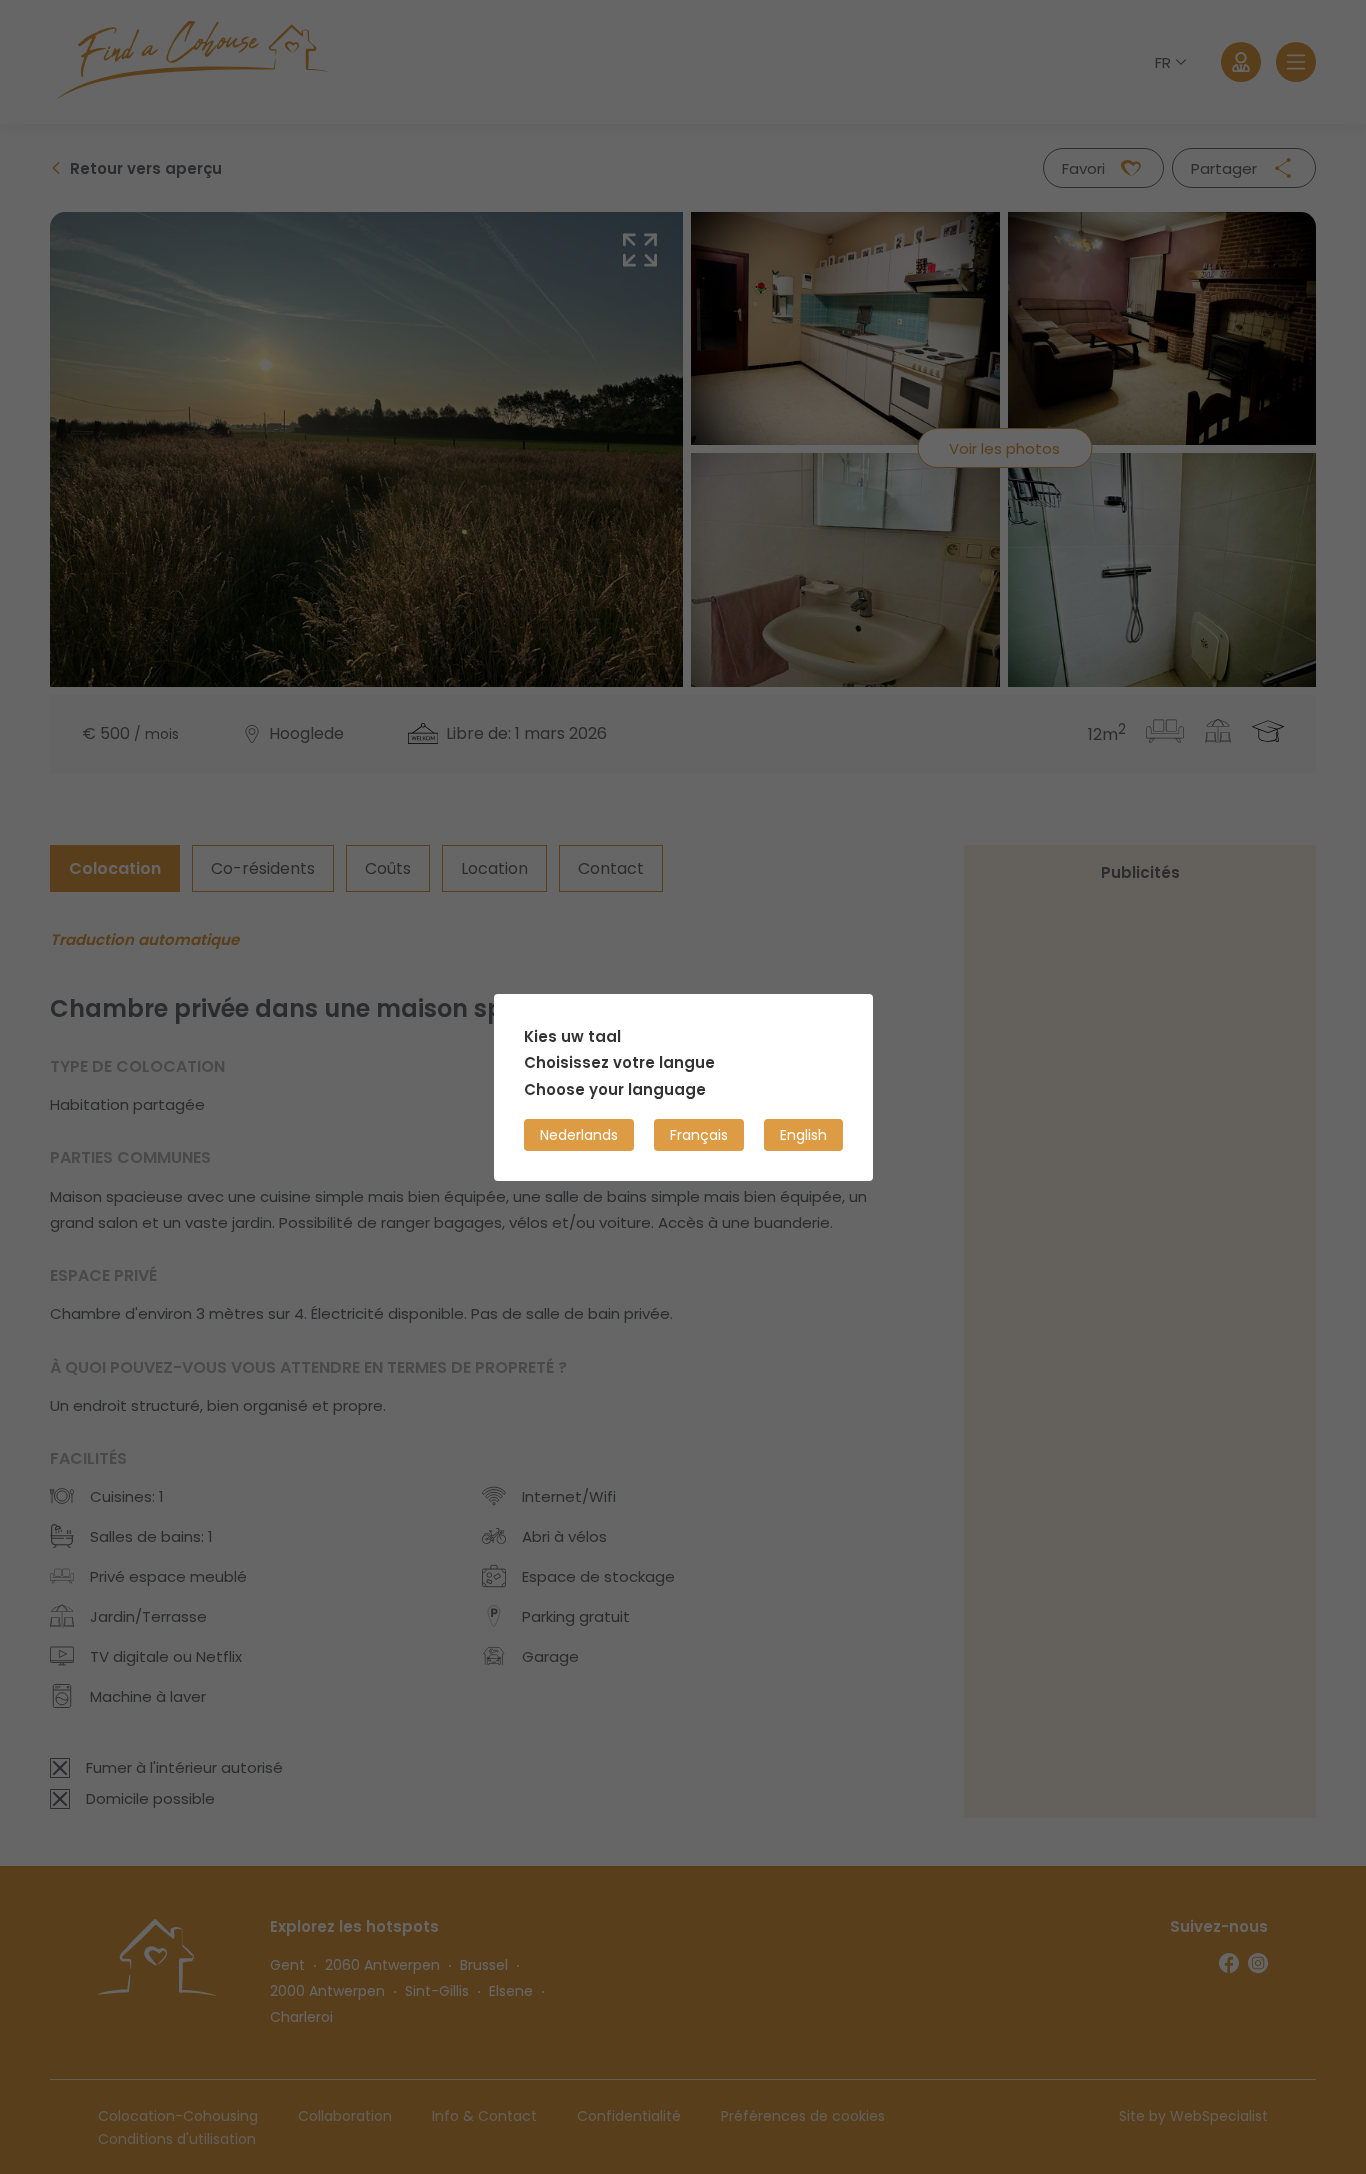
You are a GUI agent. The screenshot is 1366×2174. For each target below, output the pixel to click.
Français (699, 1134)
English (803, 1134)
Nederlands (579, 1134)
